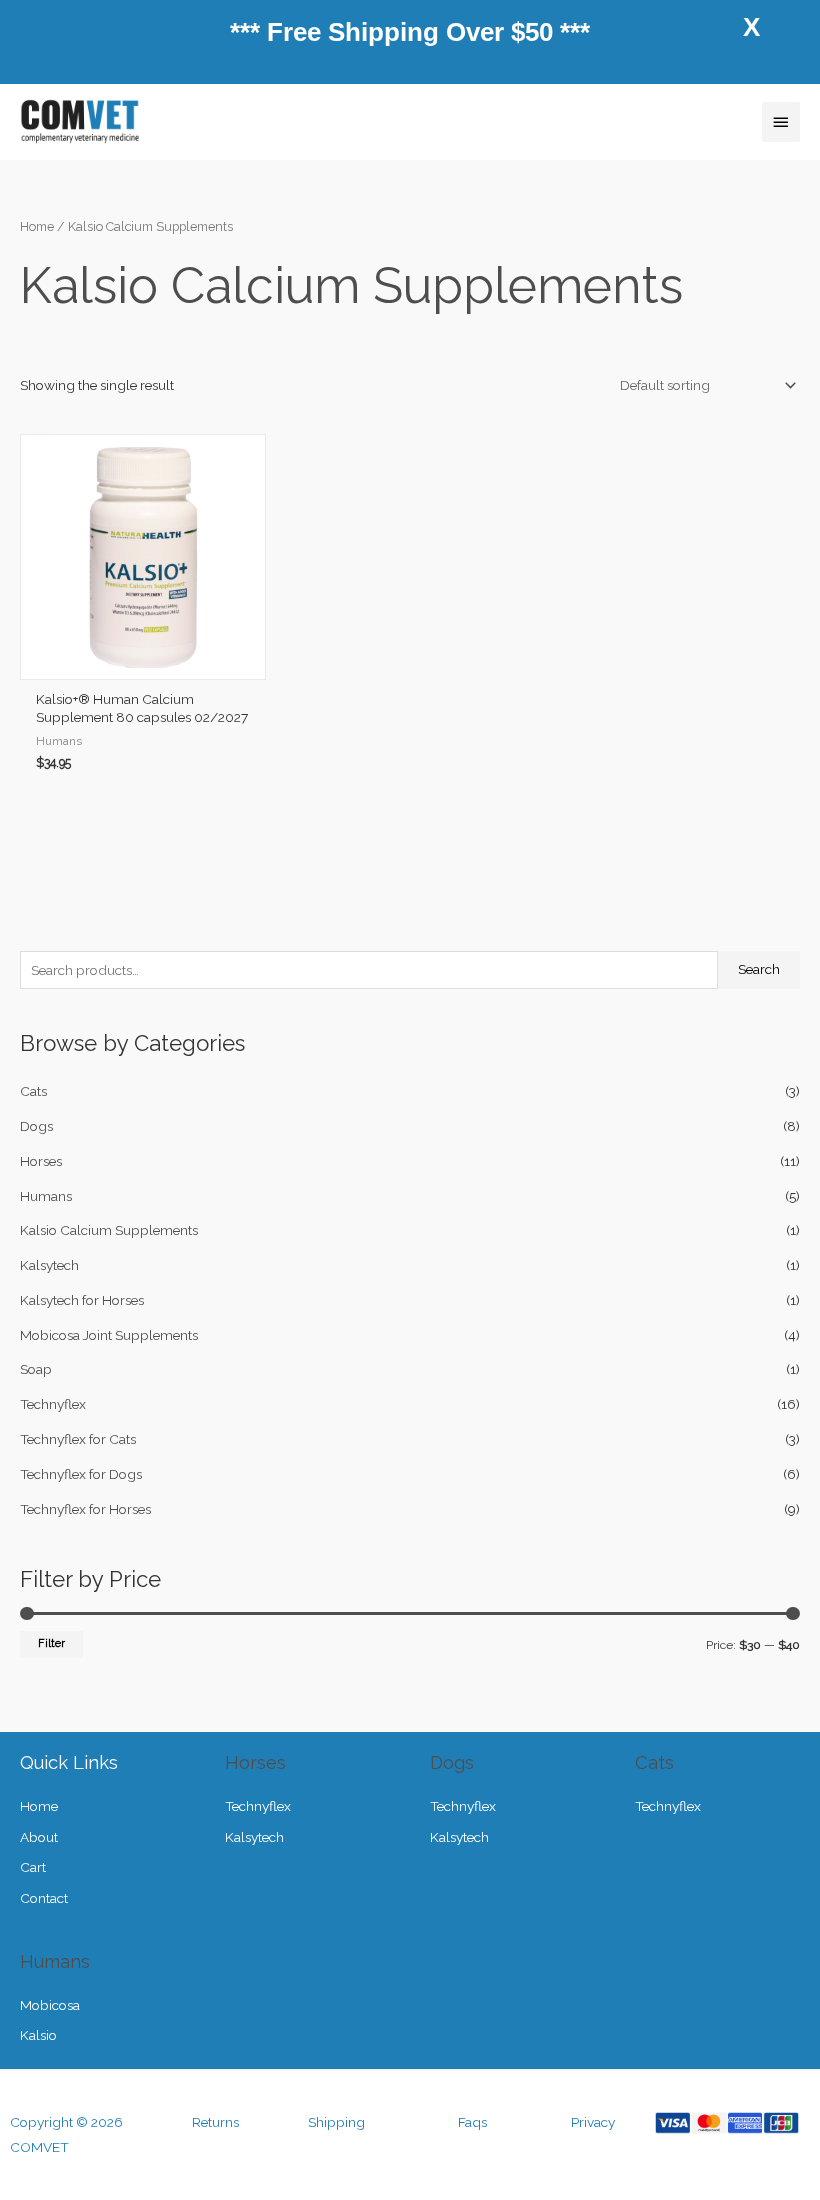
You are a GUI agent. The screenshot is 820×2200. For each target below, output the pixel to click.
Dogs (36, 1126)
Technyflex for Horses (85, 1509)
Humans (46, 1196)
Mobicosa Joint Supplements (109, 1335)
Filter (51, 1643)
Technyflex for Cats (78, 1439)
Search (759, 969)
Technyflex (53, 1404)
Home (37, 226)
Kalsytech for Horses (82, 1300)
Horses (41, 1161)
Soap (36, 1369)
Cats (33, 1091)
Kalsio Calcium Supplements (109, 1230)
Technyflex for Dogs (81, 1474)
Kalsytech (49, 1265)
